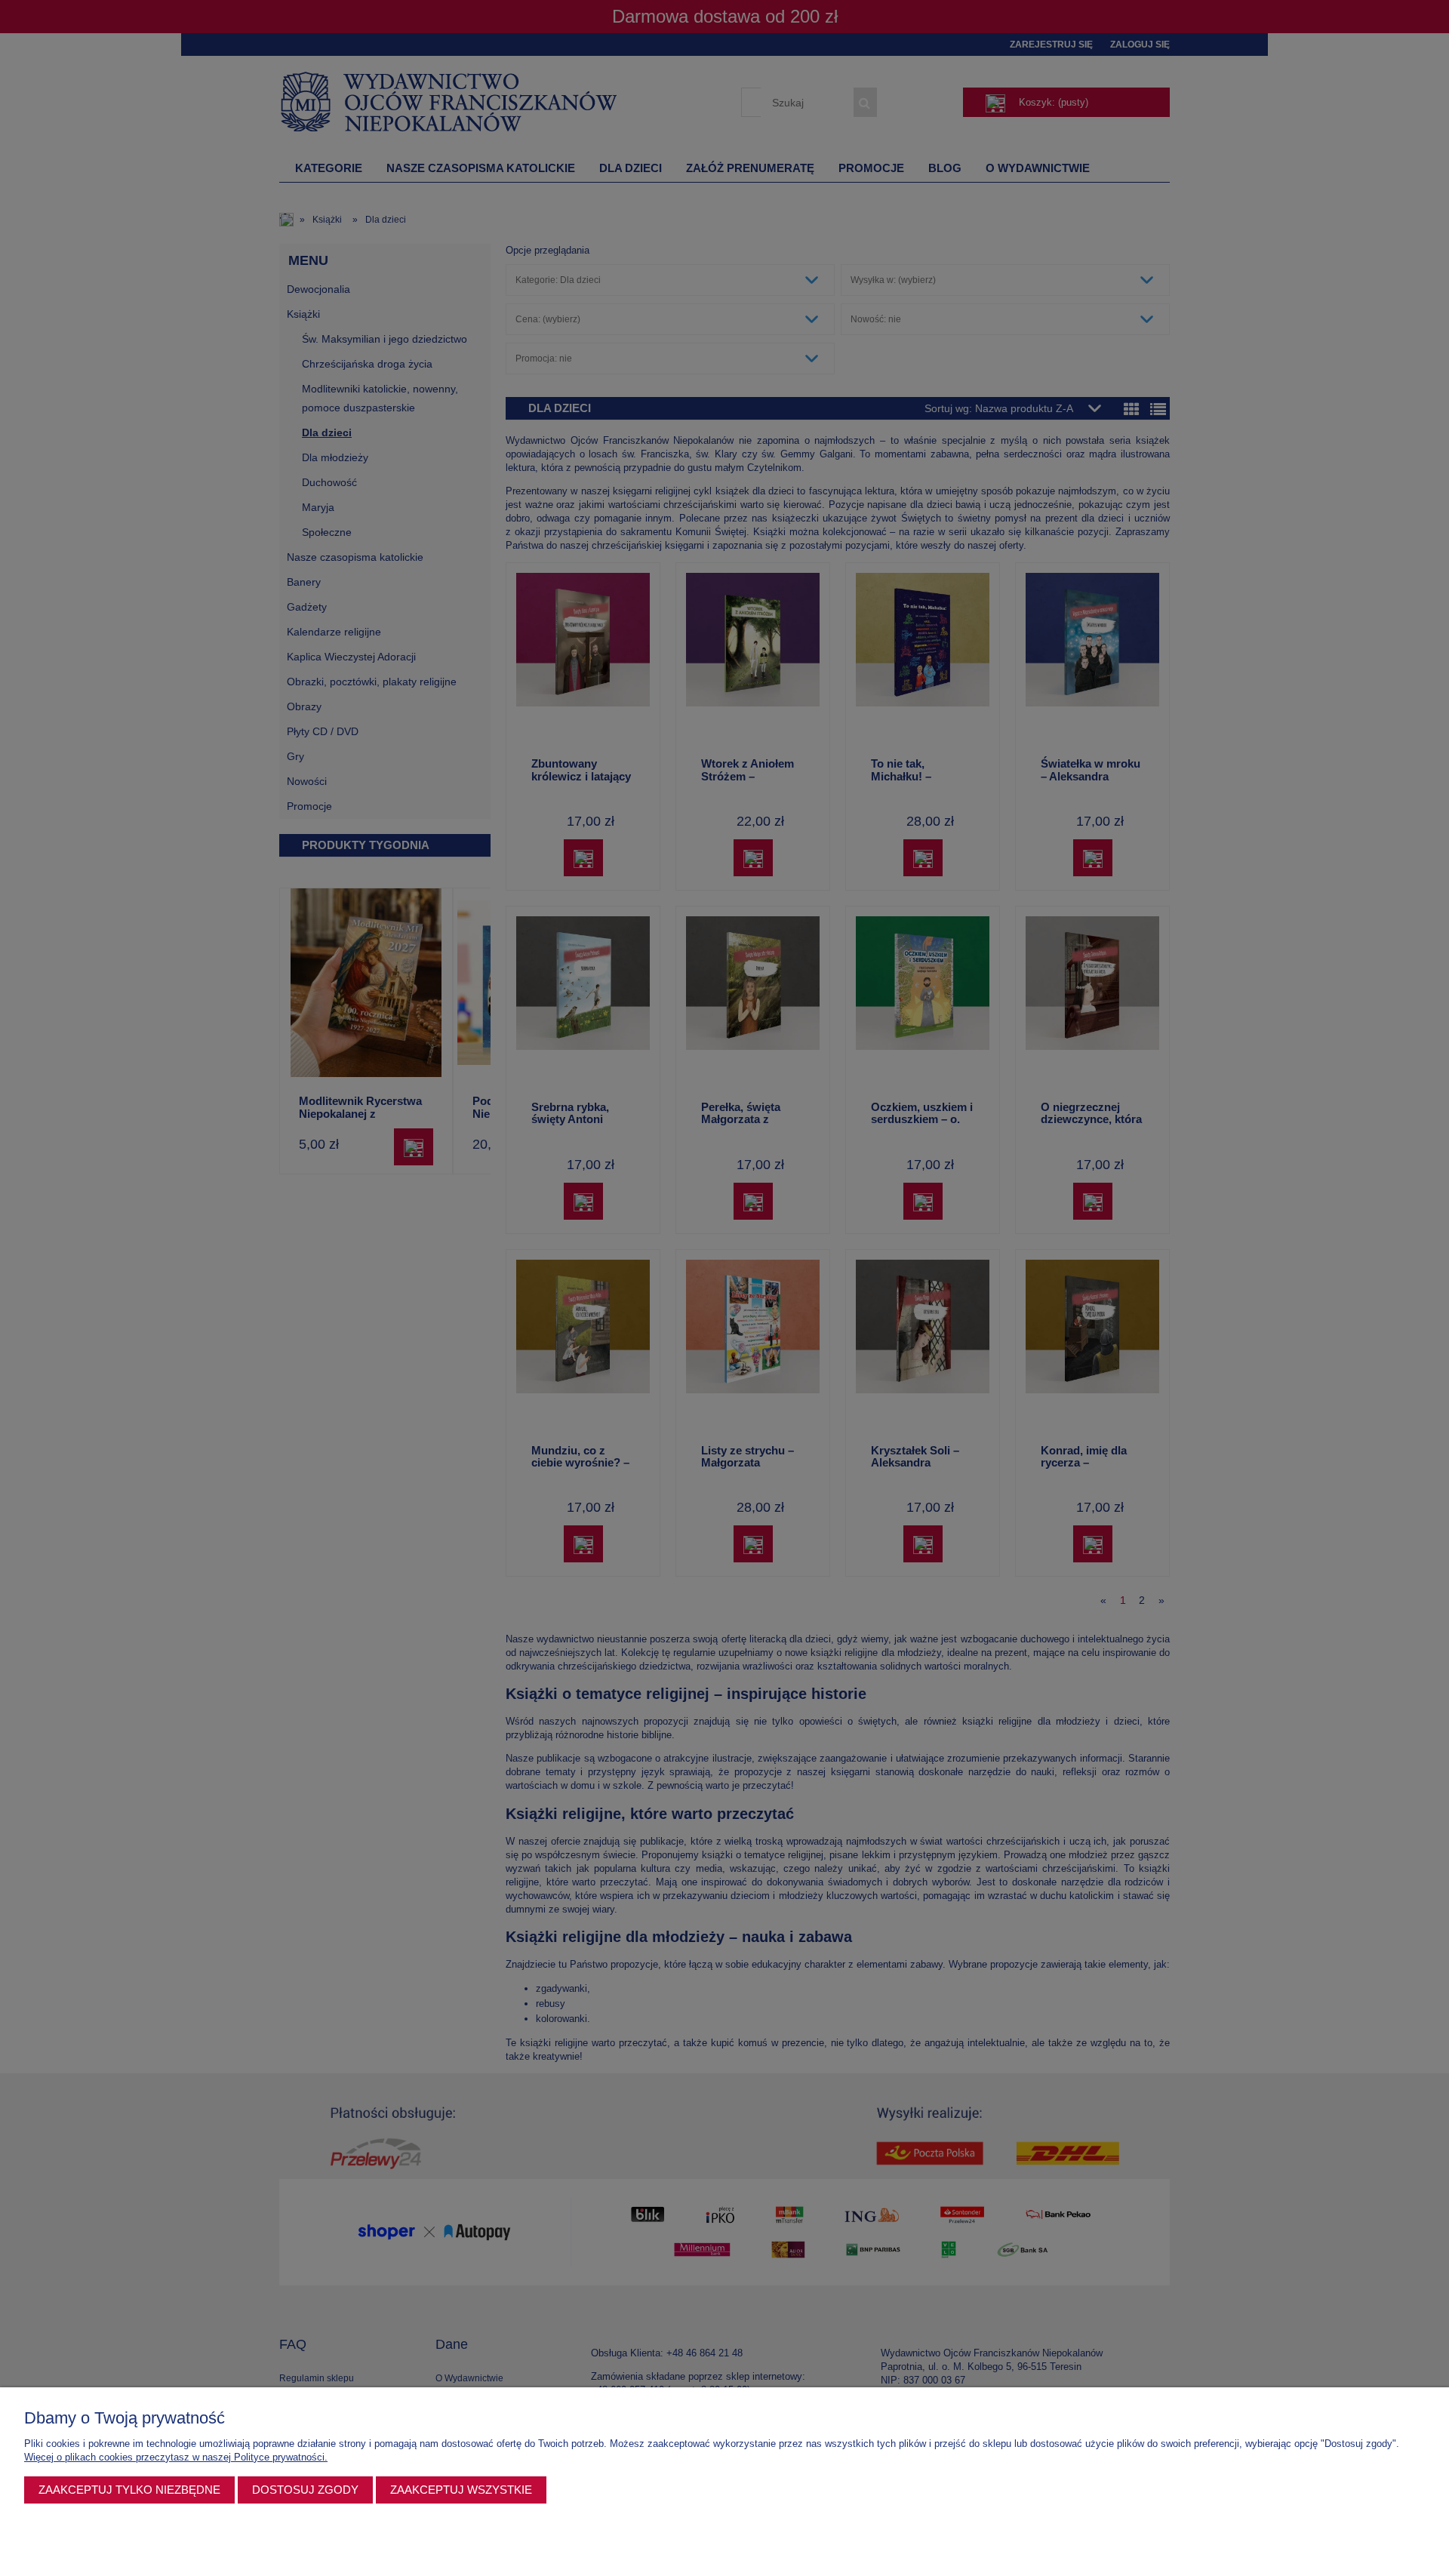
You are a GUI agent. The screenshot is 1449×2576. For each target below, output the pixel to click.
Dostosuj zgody (305, 2490)
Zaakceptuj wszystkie (461, 2490)
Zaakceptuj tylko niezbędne (129, 2490)
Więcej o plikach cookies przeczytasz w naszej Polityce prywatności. (176, 2457)
